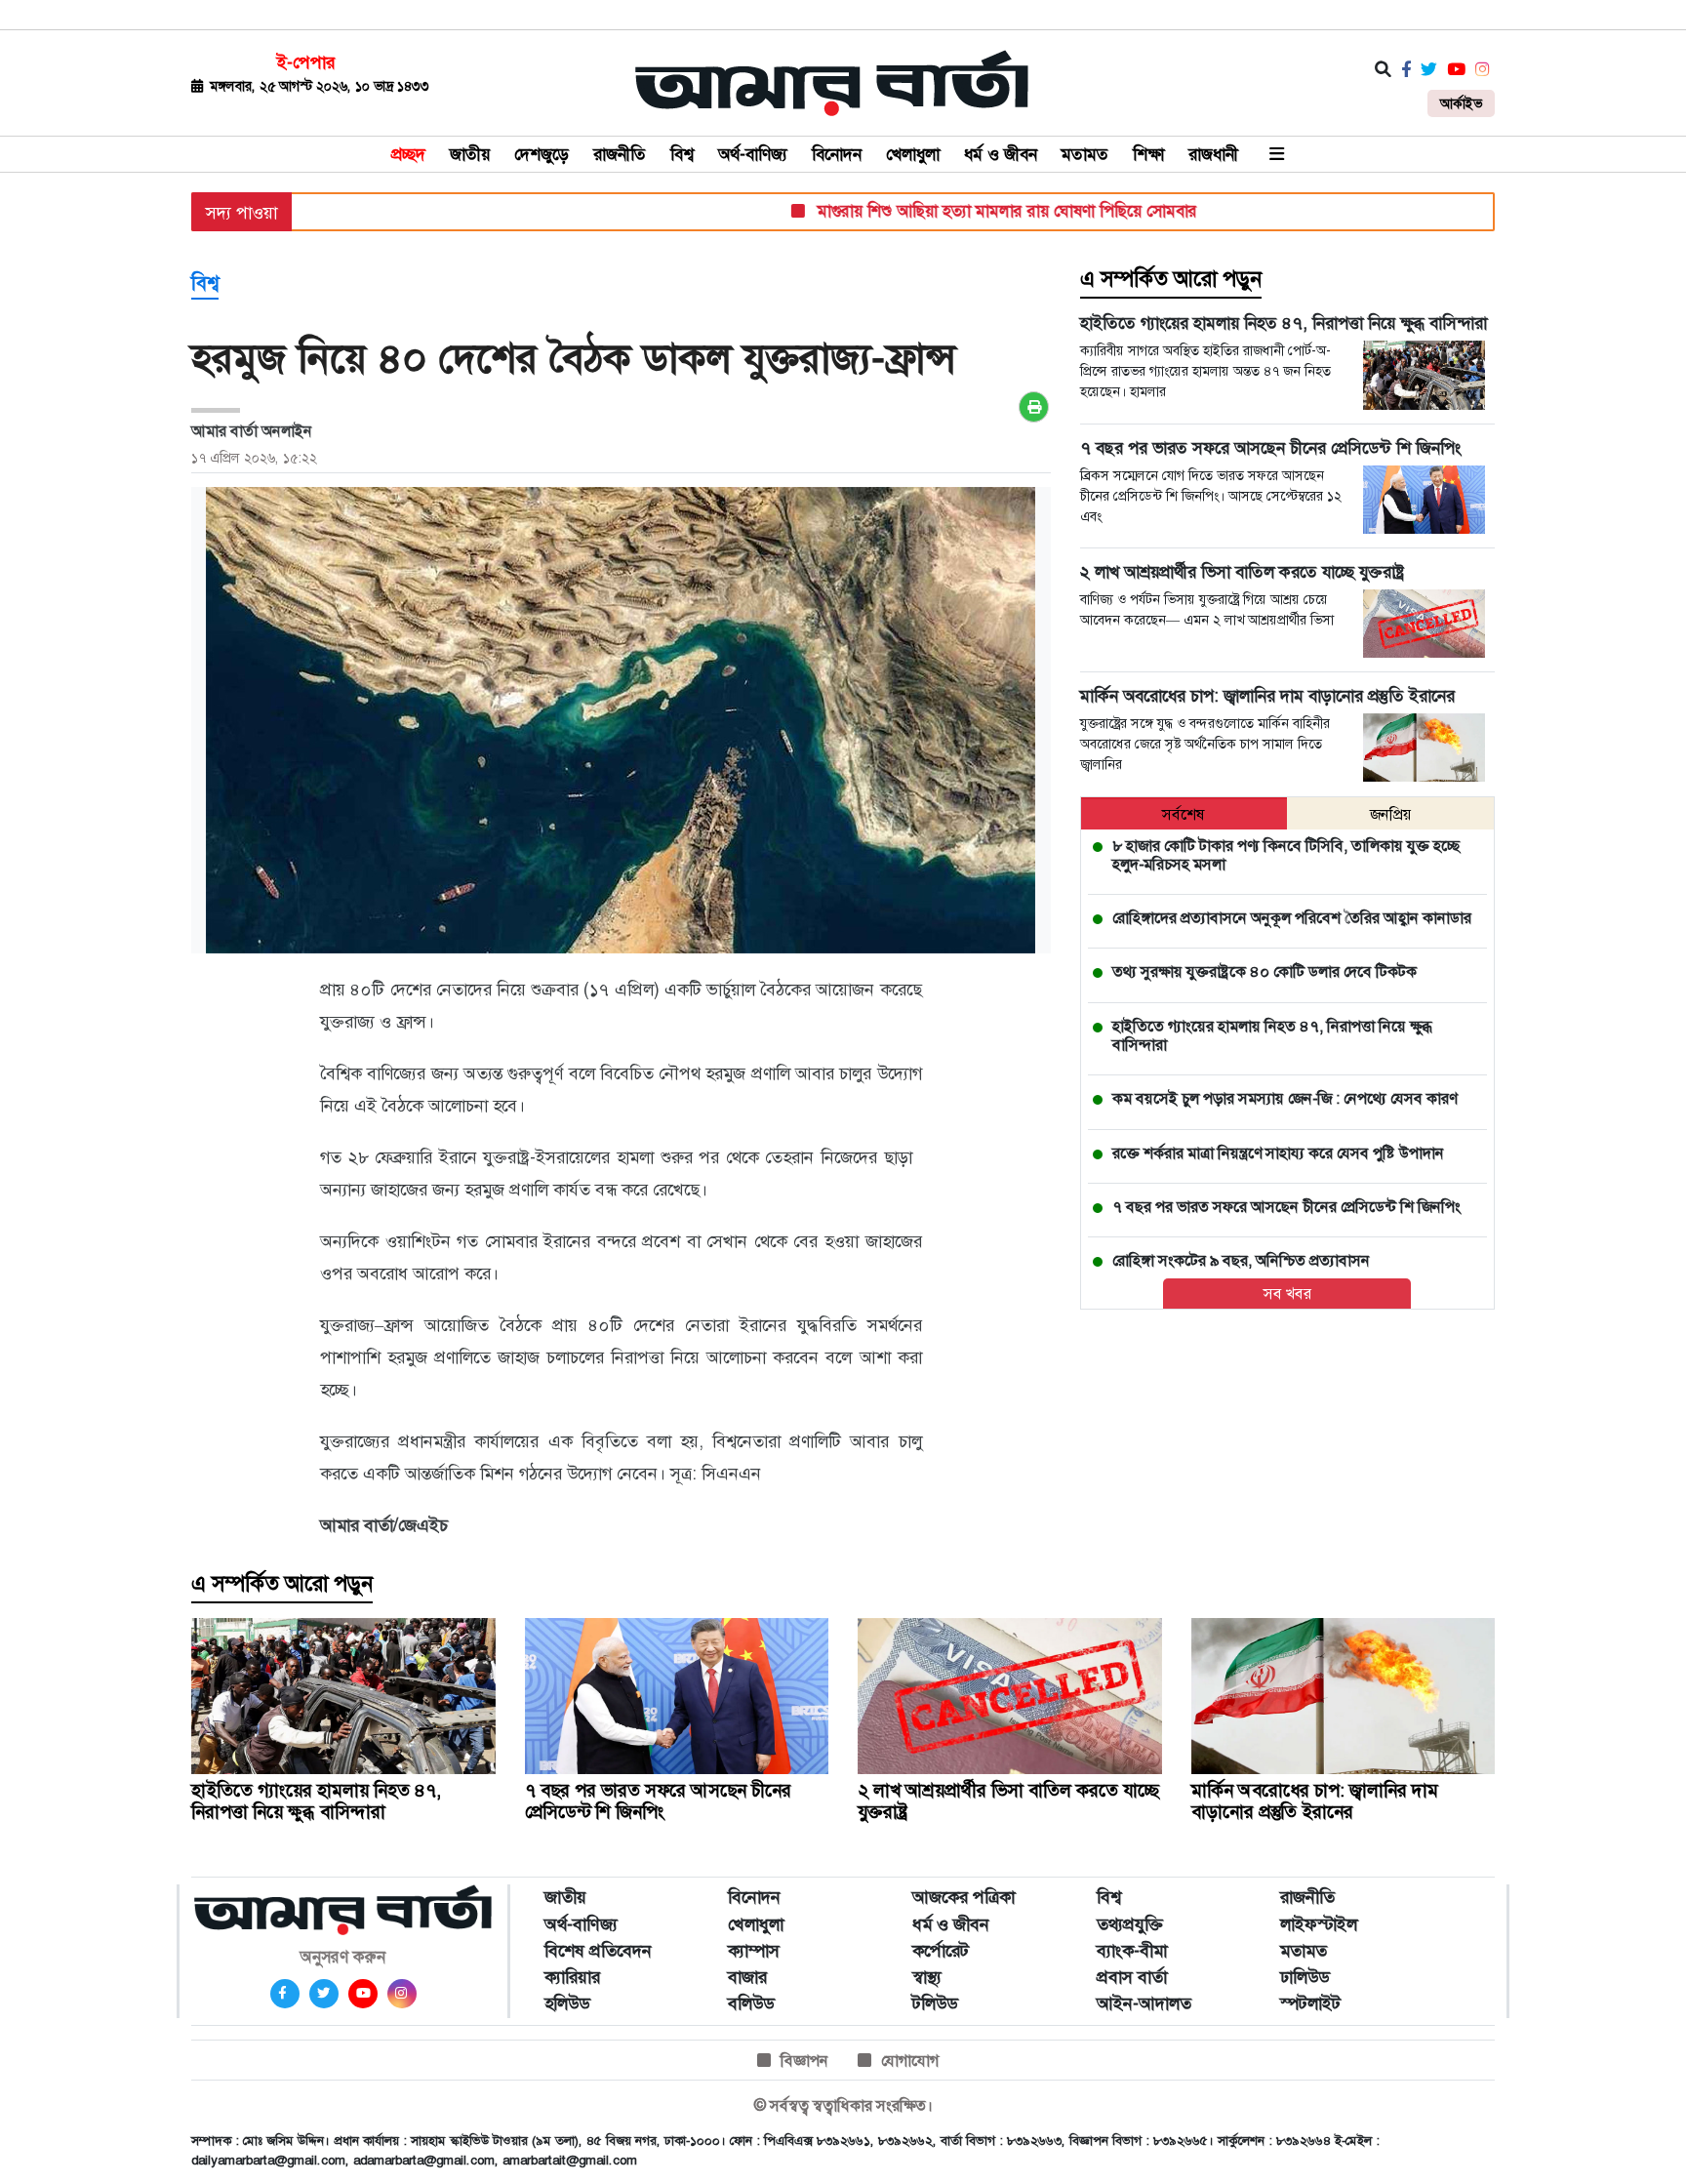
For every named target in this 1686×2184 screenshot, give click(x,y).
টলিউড (935, 2003)
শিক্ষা (1148, 154)
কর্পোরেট (941, 1951)
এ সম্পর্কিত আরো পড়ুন (1171, 279)
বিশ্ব (682, 154)
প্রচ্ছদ (408, 154)
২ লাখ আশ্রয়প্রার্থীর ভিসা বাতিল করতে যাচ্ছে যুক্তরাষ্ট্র (1009, 1801)
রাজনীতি (620, 154)
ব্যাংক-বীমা (1132, 1951)
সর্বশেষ (1184, 814)
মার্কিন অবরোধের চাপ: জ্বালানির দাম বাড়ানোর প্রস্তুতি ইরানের (1315, 1801)
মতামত (1085, 154)
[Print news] (1034, 407)
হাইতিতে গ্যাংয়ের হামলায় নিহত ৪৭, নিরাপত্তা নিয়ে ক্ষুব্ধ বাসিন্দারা (316, 1801)
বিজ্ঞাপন (804, 2061)
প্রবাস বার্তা (1132, 1977)
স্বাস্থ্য (927, 1977)
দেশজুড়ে (542, 154)
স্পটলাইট (1310, 2003)
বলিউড (751, 2003)
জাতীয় (470, 154)
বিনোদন (837, 154)
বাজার (747, 1977)
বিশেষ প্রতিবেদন (598, 1951)
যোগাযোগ (910, 2061)
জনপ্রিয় (1391, 814)
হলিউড (567, 2003)
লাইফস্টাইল (1319, 1924)
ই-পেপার (306, 62)
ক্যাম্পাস (754, 1951)
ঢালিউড (1305, 1977)
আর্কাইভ (1461, 103)
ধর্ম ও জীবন (1001, 154)
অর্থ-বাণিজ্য (753, 154)
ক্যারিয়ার (572, 1977)
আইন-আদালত (1144, 2003)
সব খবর (1287, 1294)
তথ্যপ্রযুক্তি (1130, 1924)
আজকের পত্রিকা (963, 1897)
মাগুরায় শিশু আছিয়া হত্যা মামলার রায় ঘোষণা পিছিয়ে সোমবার (959, 211)
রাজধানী (1213, 154)
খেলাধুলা (913, 154)
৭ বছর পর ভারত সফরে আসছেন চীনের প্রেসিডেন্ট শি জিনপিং (658, 1801)
